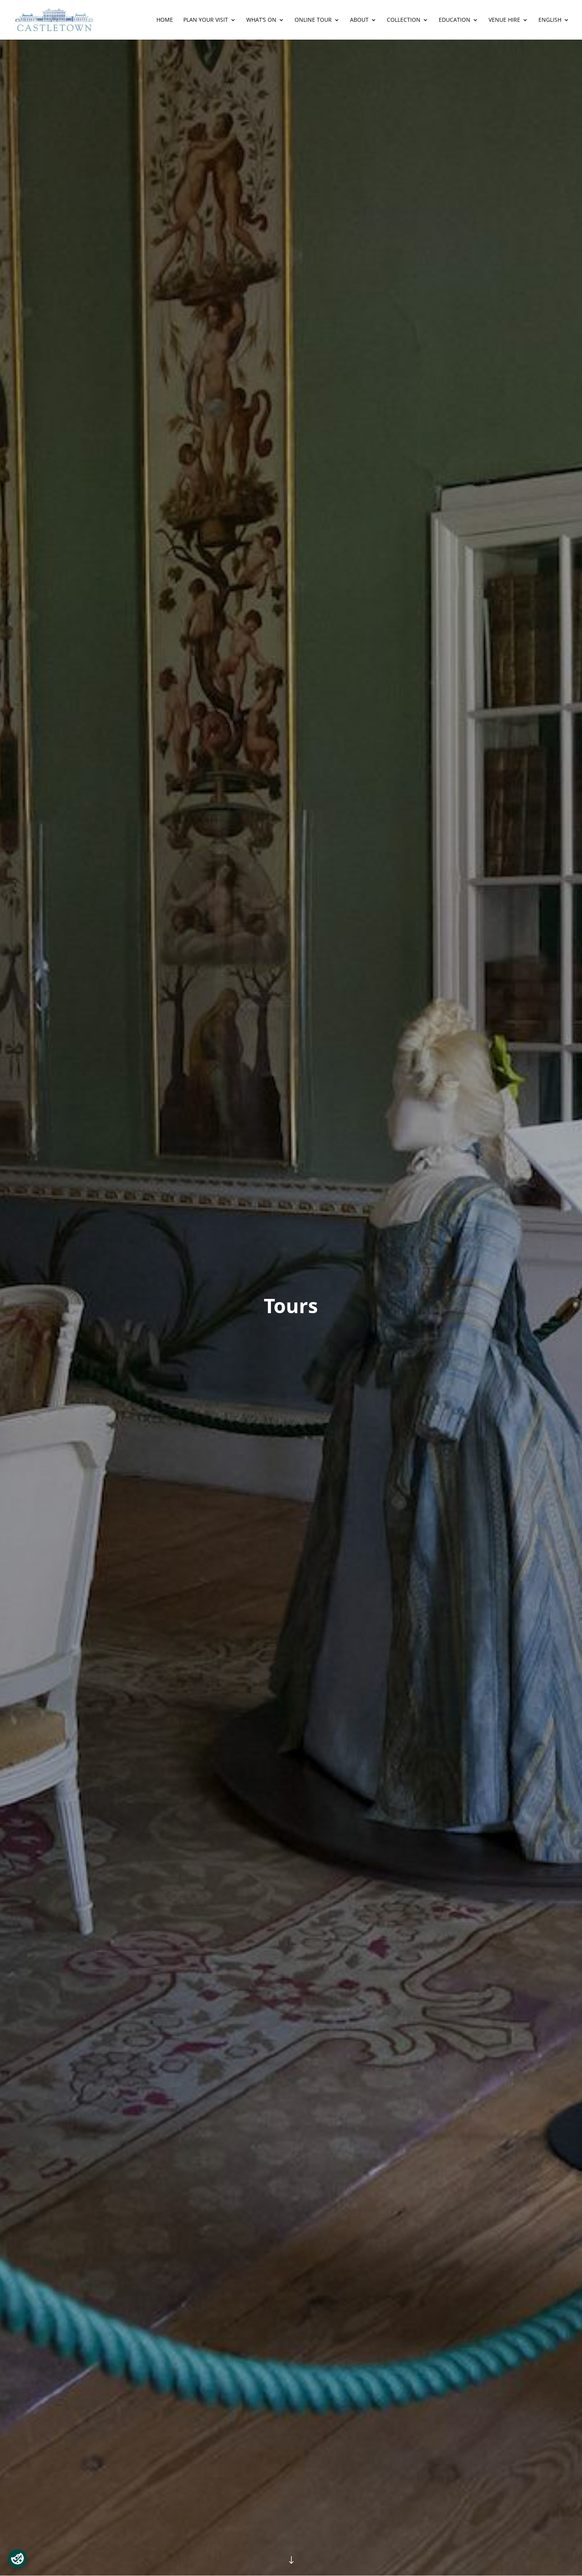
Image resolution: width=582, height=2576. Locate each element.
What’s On (261, 20)
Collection (404, 20)
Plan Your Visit (206, 20)
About (359, 20)
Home (165, 20)
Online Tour (313, 20)
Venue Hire (504, 20)
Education (455, 20)
